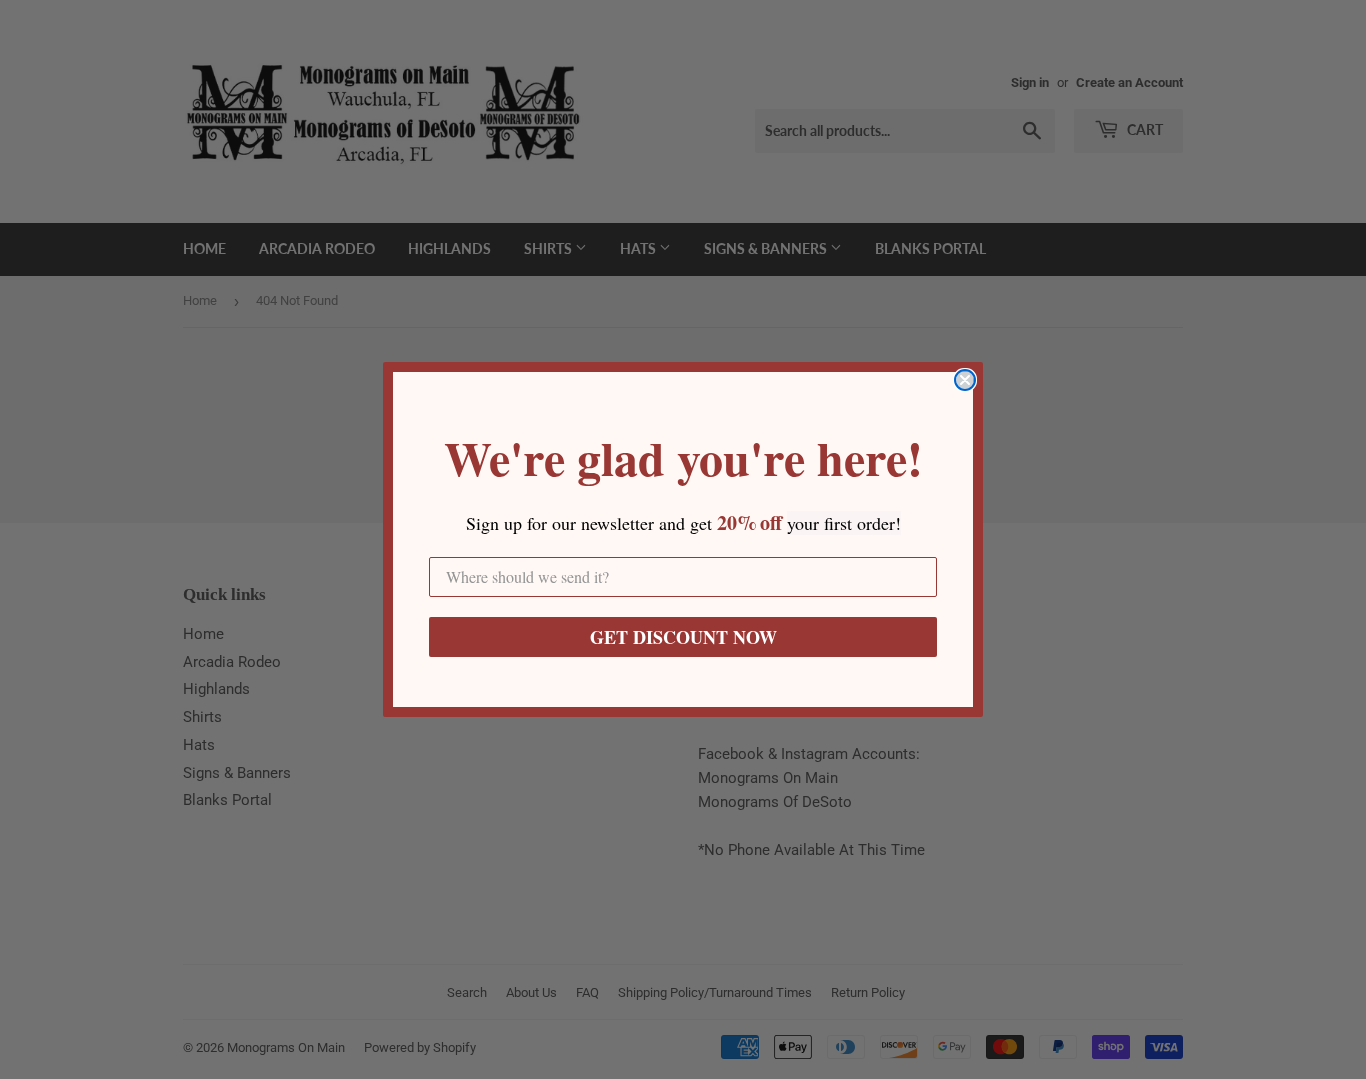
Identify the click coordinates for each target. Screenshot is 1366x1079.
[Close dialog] (965, 380)
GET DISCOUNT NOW (683, 637)
